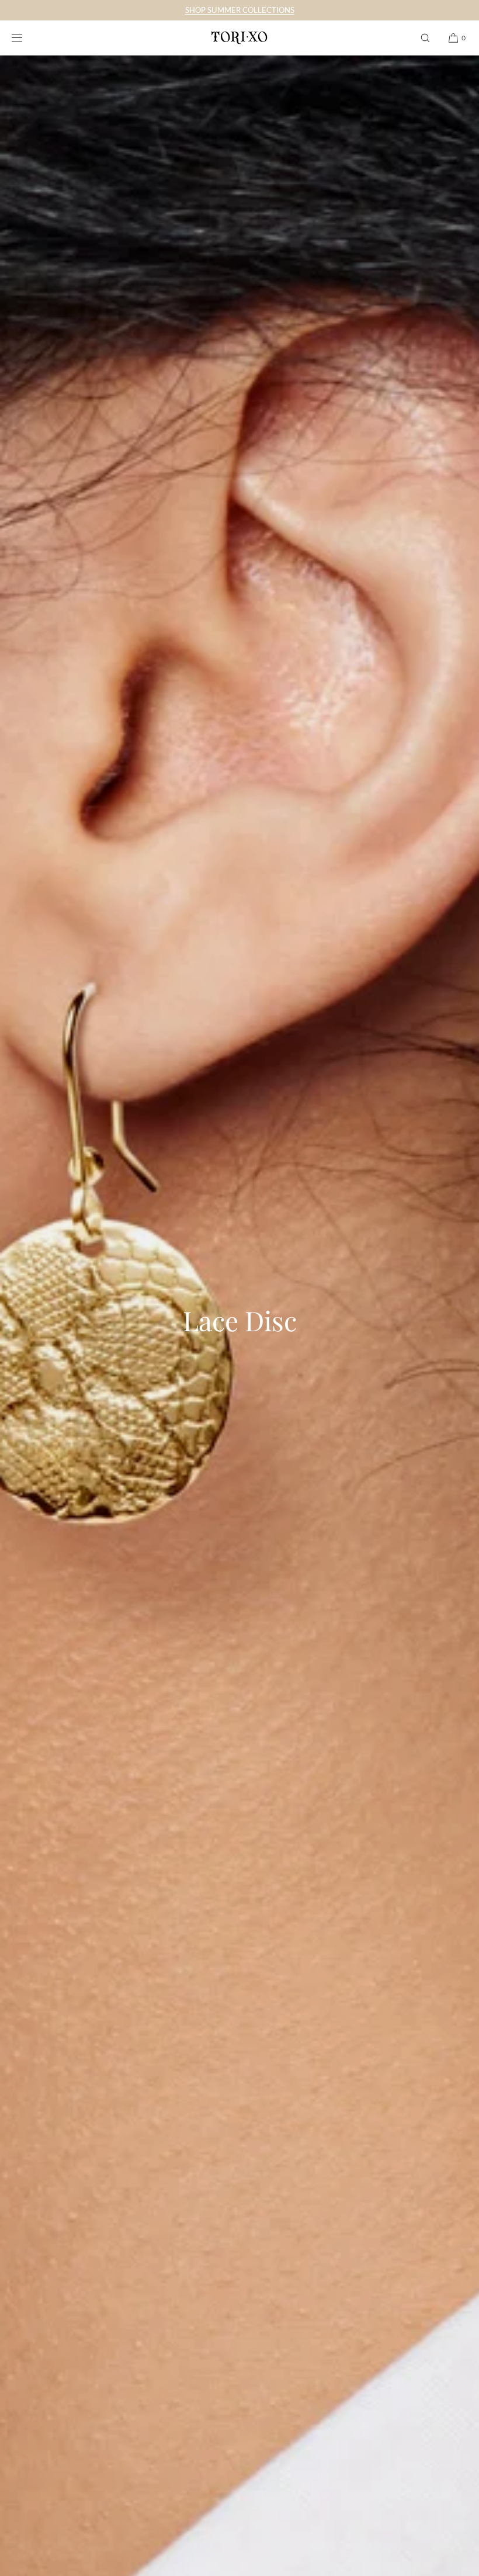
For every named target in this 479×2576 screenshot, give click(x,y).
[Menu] (26, 38)
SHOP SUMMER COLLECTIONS (240, 10)
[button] (425, 38)
